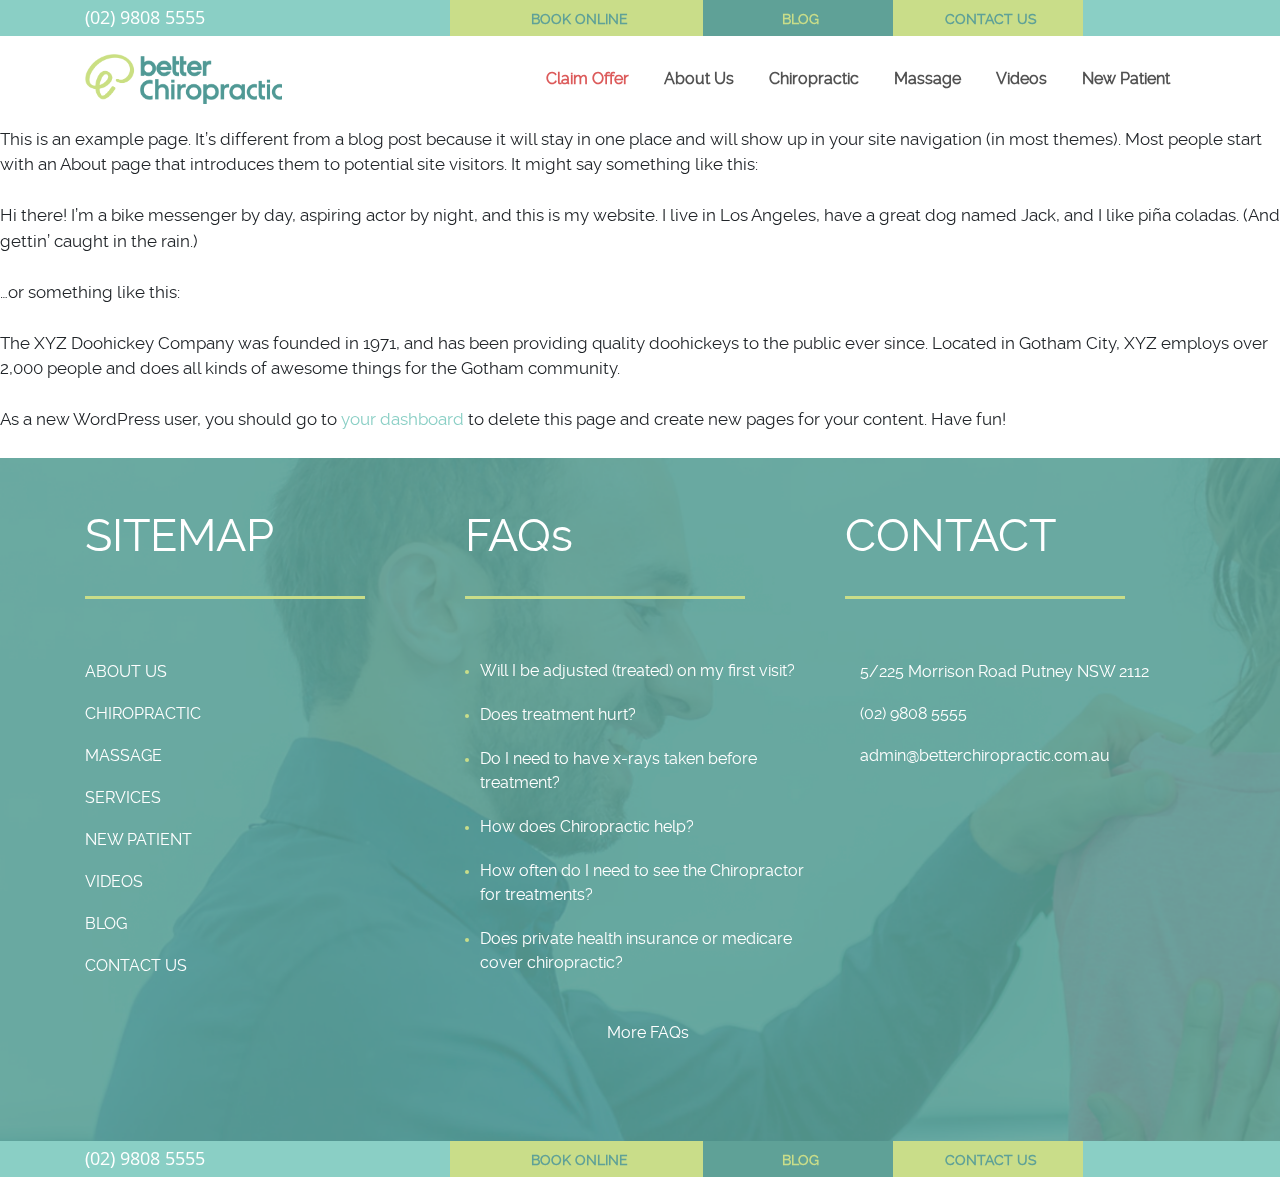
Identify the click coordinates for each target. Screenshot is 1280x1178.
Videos (1021, 78)
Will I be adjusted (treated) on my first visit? (637, 670)
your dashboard (402, 419)
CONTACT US (991, 19)
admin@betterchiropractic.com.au (985, 755)
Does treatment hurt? (558, 714)
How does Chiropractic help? (587, 826)
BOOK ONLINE (579, 19)
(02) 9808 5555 (145, 17)
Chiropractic (814, 78)
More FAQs (648, 1032)
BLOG (800, 19)
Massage (927, 78)
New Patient (1126, 78)
